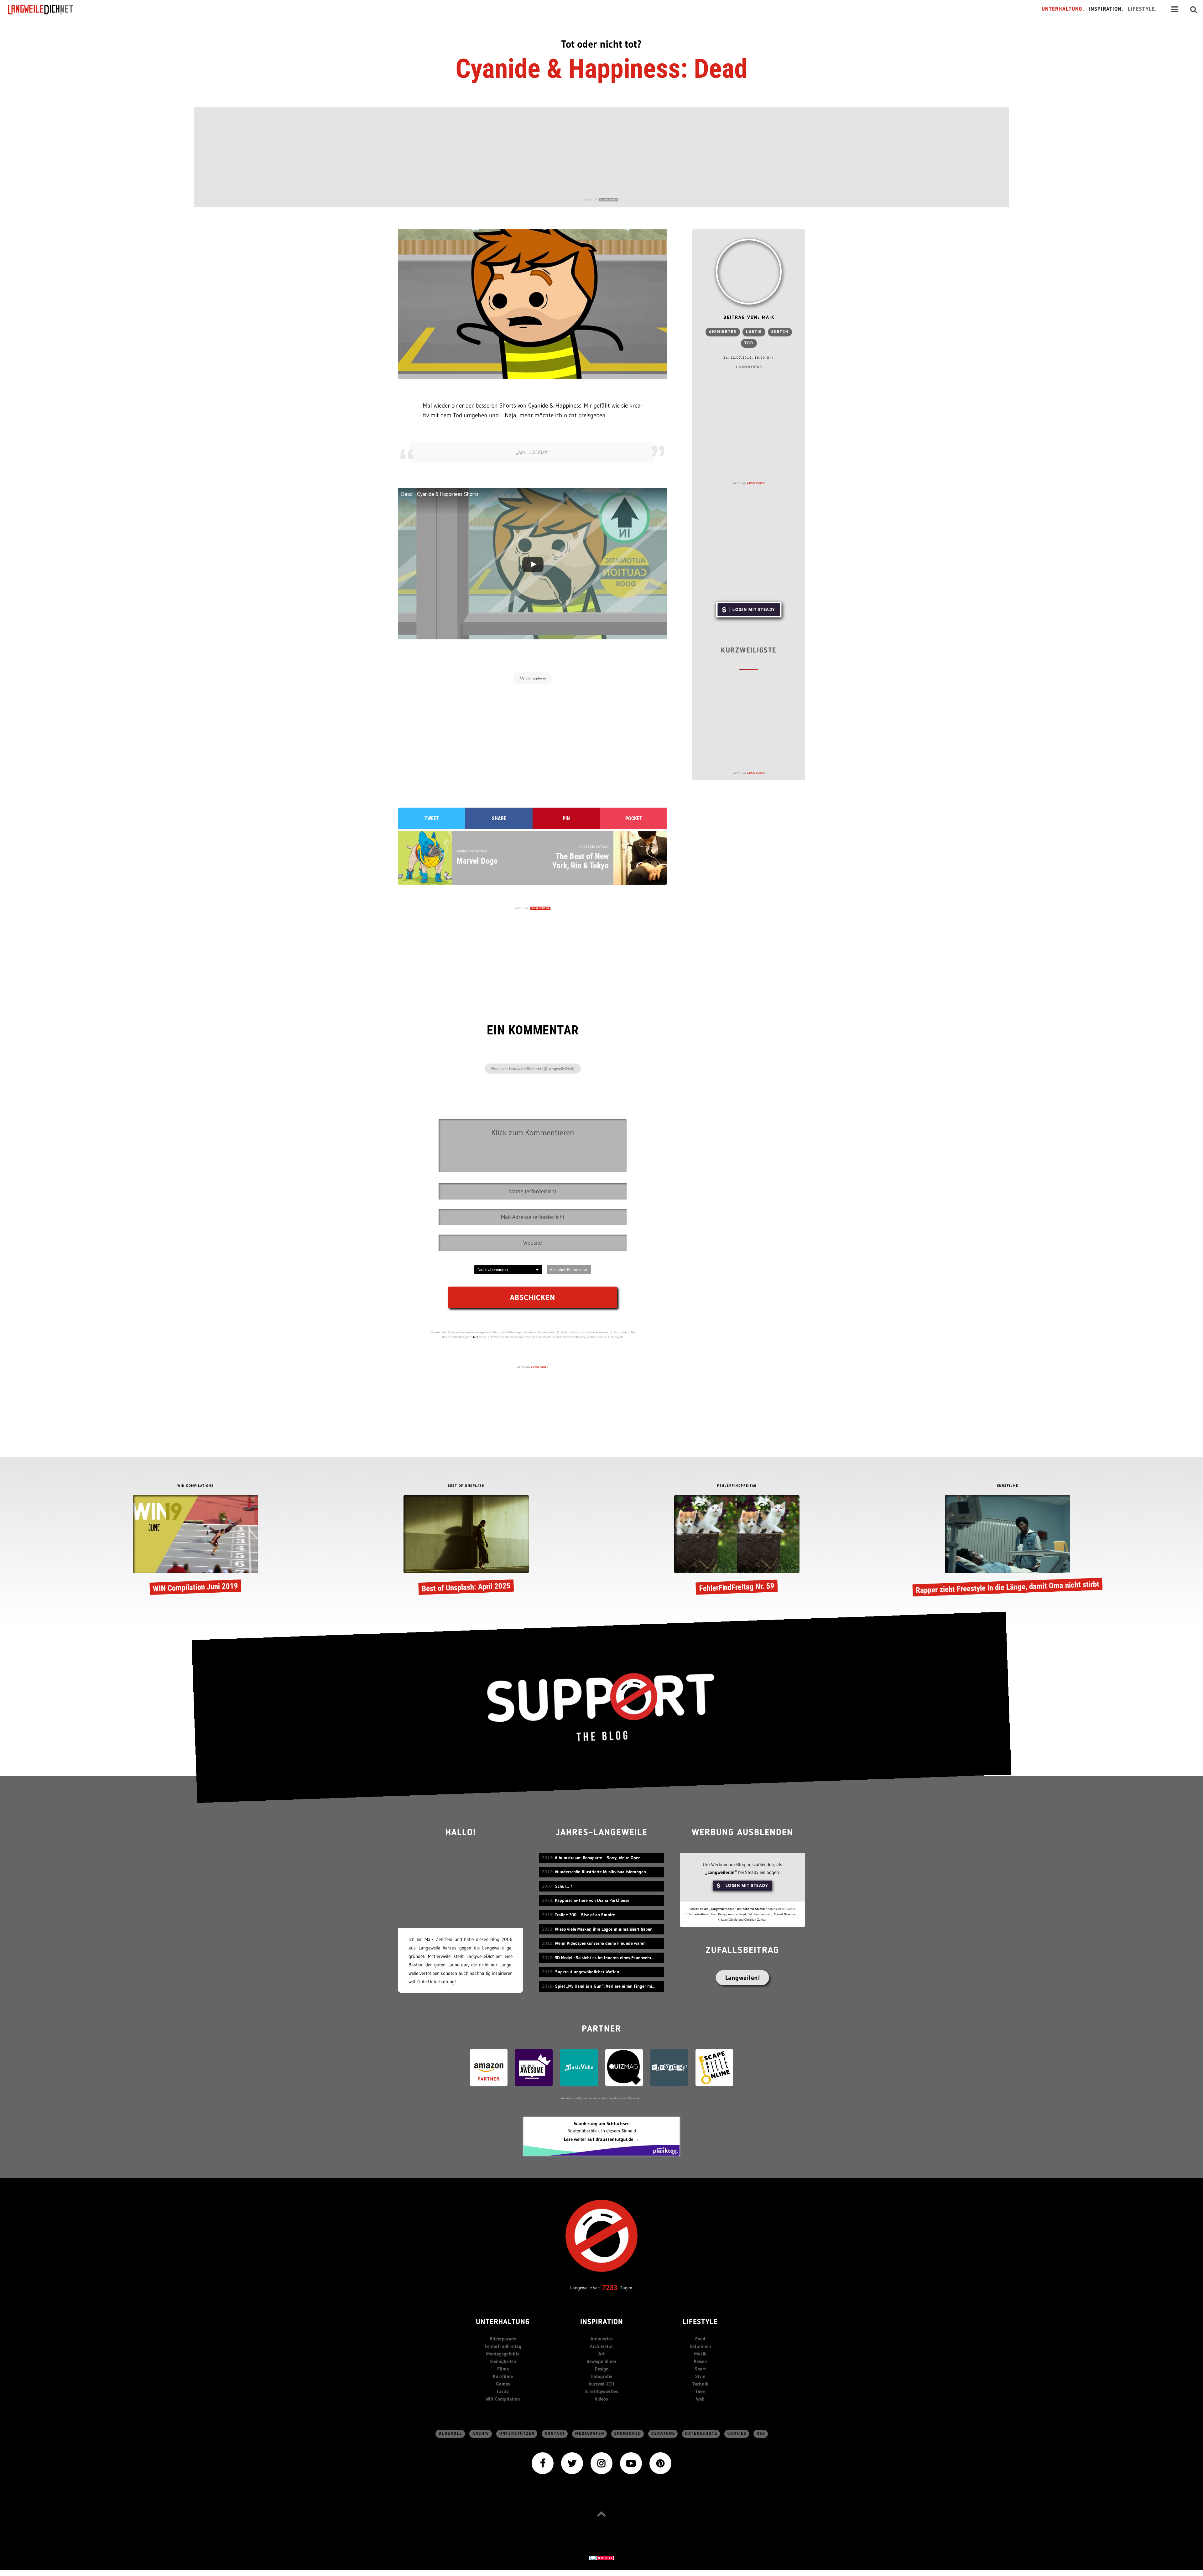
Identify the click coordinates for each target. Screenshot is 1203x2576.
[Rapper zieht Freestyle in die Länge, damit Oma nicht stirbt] (1008, 1546)
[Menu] (1175, 9)
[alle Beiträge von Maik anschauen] (749, 272)
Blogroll (450, 2434)
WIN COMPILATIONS (195, 1486)
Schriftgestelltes (601, 2391)
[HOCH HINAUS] (601, 2514)
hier (476, 1337)
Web (700, 2399)
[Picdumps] (669, 2067)
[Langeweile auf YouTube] (631, 2463)
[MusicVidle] (579, 2067)
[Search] (1194, 9)
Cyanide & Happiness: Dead (601, 69)
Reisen (700, 2361)
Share (499, 818)
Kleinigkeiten (503, 2361)
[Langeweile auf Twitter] (572, 2463)
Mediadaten (590, 2434)
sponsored (628, 2434)
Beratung (663, 2434)
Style (700, 2376)
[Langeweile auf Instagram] (601, 2463)
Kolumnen (700, 2346)
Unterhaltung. (1063, 9)
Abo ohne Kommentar (569, 1269)
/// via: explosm (533, 678)
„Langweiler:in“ (721, 1872)
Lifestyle (700, 2322)
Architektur (601, 2346)
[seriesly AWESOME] (534, 2067)
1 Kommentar (749, 367)
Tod (749, 343)
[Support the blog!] (601, 1707)
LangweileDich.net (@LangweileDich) (542, 1069)
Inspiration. (1106, 9)
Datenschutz (701, 2434)
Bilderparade (503, 2339)
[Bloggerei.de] (601, 2557)
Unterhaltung (503, 2322)
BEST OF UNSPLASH (466, 1486)
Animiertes (723, 332)
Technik (700, 2384)
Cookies (737, 2434)
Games (503, 2384)
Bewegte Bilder (601, 2361)
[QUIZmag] (624, 2067)
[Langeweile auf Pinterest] (660, 2463)
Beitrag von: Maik (749, 318)
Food (700, 2339)
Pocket (634, 818)
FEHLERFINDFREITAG (737, 1486)
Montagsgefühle (503, 2354)
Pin (566, 818)
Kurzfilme (503, 2376)
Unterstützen (517, 2434)
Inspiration (602, 2322)
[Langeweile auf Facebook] (543, 2463)
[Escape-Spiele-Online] (714, 2067)
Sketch (780, 332)
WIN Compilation (503, 2399)
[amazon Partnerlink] (489, 2067)
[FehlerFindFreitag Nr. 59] (737, 1546)
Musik (700, 2354)
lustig (754, 332)
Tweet (432, 818)
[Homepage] (46, 9)
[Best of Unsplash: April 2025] (466, 1546)
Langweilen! (743, 1978)
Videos (601, 2399)
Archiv (481, 2434)
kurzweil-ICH (601, 2384)
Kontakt (555, 2434)
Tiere (700, 2391)
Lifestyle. (1142, 9)
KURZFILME (1008, 1486)
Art (601, 2354)
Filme (503, 2369)
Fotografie (602, 2376)
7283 (610, 2288)
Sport (700, 2369)
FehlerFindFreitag (503, 2346)
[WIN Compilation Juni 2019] (195, 1546)
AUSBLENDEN (609, 200)
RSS (761, 2434)
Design (602, 2369)
